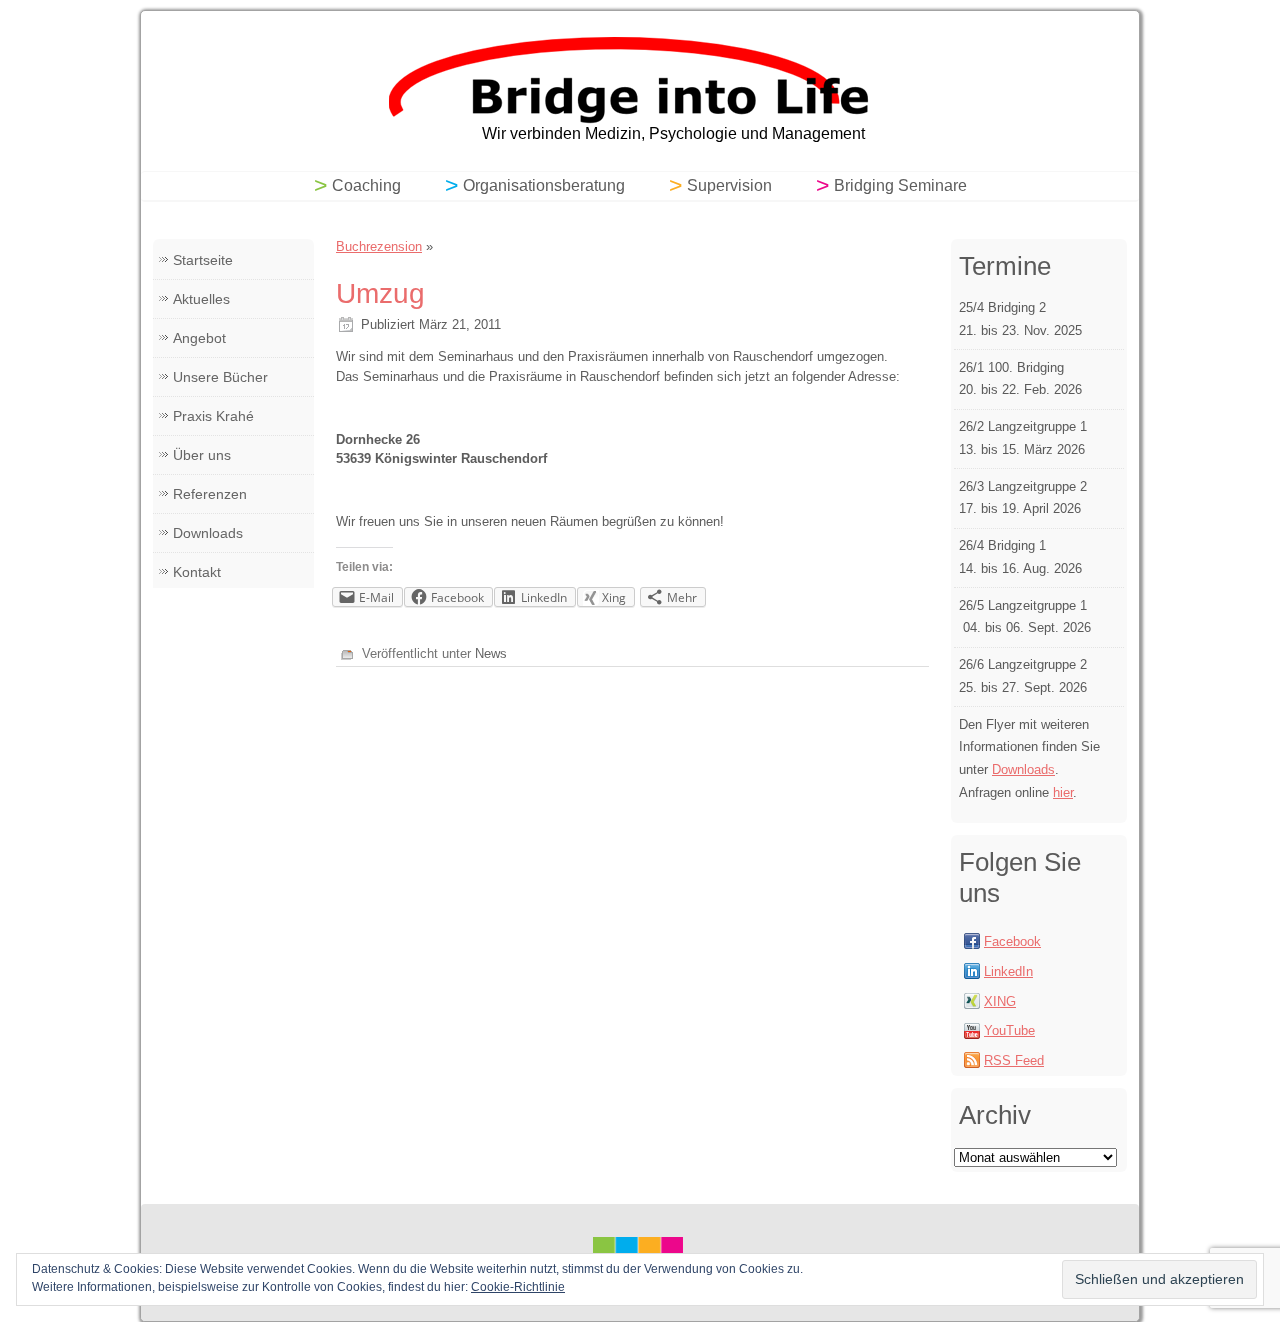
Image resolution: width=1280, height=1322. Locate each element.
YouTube (1009, 1030)
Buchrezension (379, 246)
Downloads (208, 533)
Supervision (729, 185)
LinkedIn (1008, 971)
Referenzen (210, 494)
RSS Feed (1014, 1060)
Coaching (366, 185)
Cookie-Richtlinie (518, 1287)
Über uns (202, 455)
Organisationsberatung (544, 185)
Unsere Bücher (220, 377)
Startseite (203, 260)
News (491, 653)
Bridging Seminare (900, 185)
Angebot (199, 338)
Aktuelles (201, 299)
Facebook (1012, 941)
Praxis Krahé (213, 416)
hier (1063, 792)
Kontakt (197, 572)
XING (1000, 1001)
